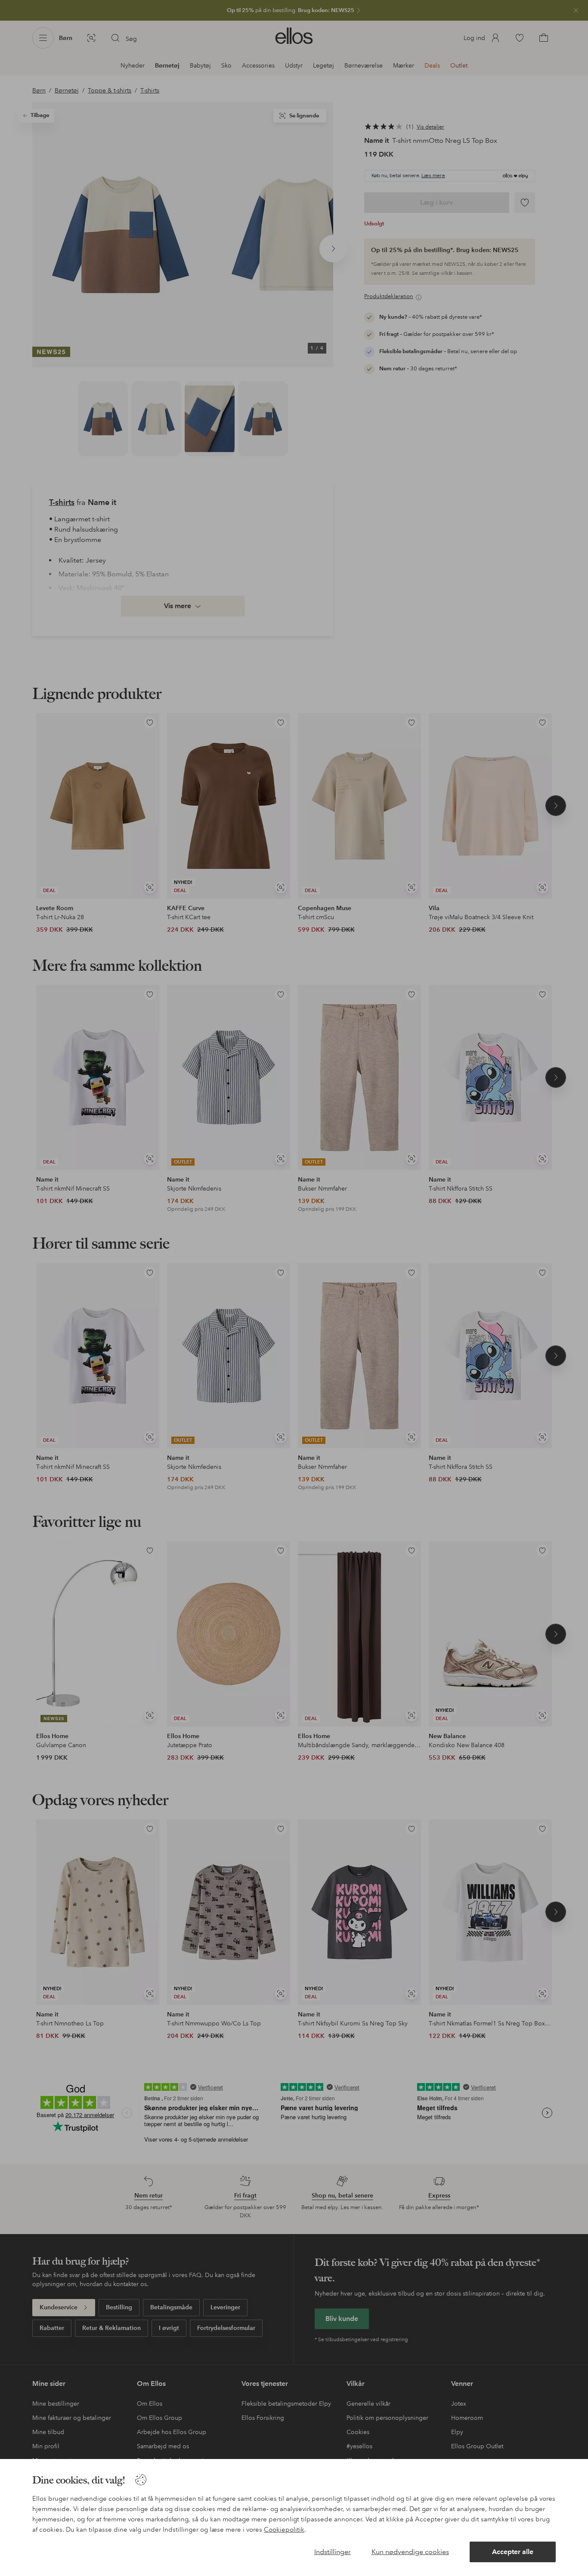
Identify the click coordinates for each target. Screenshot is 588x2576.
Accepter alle (513, 2552)
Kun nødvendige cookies (410, 2552)
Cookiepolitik (284, 2530)
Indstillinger (333, 2552)
